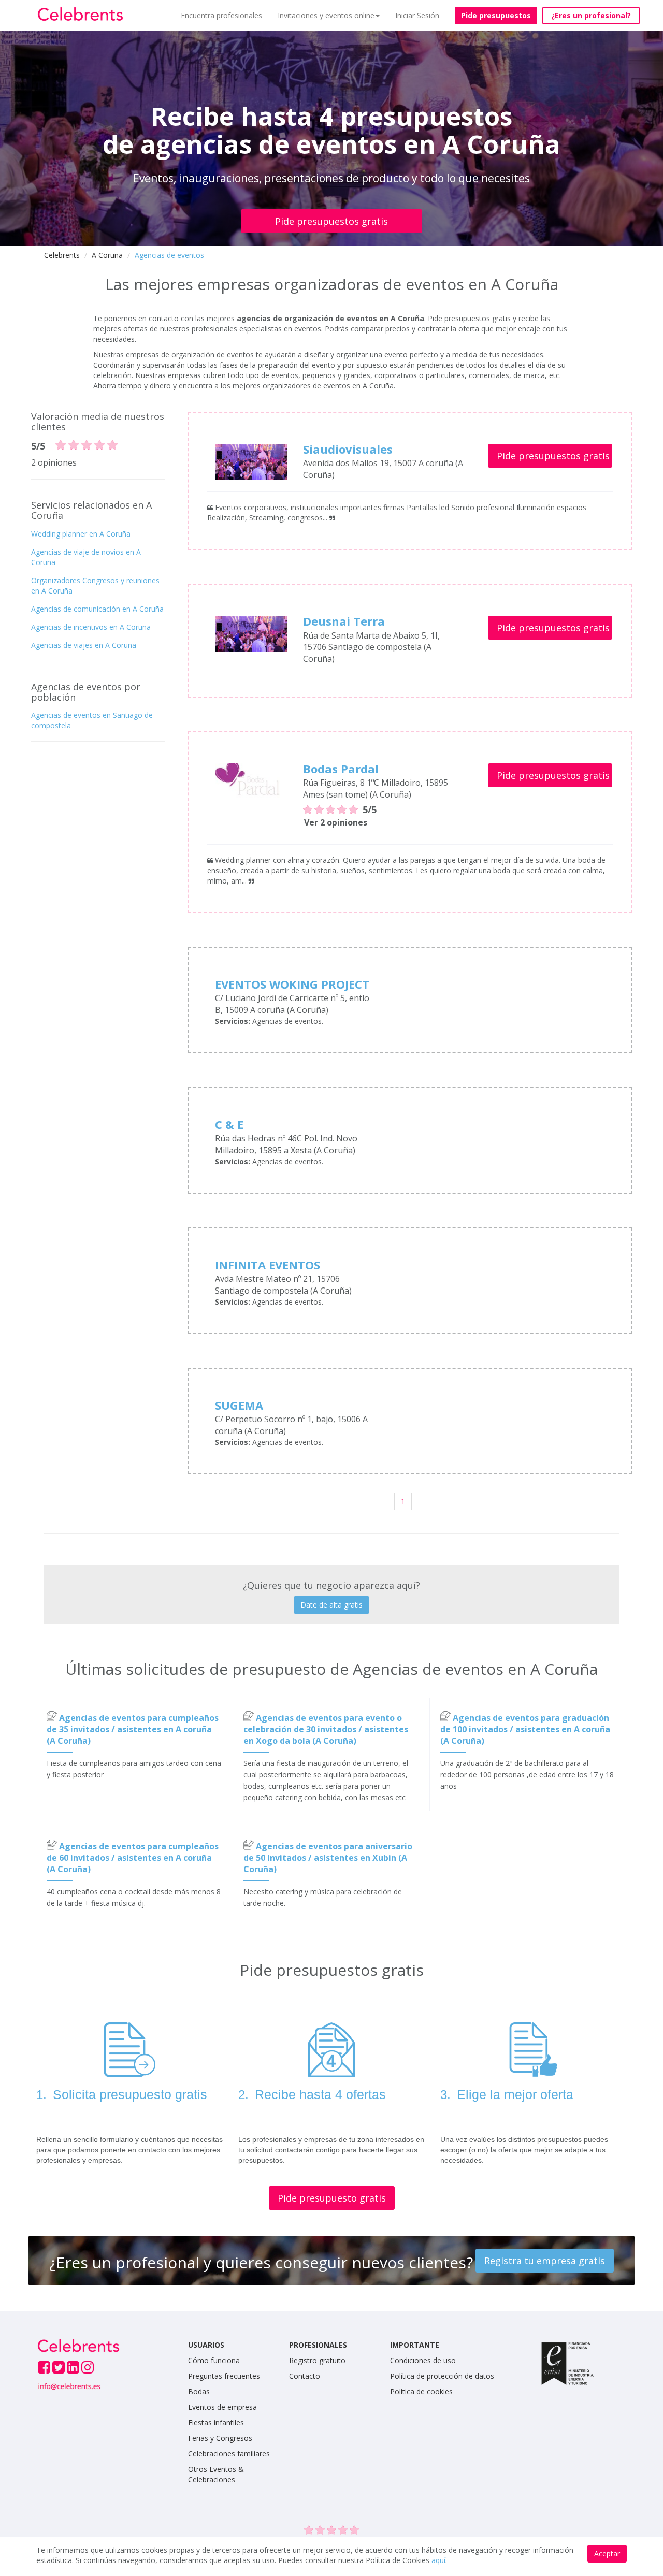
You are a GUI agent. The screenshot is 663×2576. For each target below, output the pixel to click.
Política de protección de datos (442, 2376)
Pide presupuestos (496, 15)
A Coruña (107, 255)
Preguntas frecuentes (224, 2376)
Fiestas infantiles (216, 2422)
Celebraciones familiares (229, 2454)
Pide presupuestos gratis (331, 221)
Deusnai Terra (344, 621)
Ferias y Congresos (220, 2438)
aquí (438, 2560)
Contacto (305, 2376)
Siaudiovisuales (348, 449)
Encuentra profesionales (221, 15)
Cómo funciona (214, 2360)
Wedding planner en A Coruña (81, 534)
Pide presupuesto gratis (332, 2198)
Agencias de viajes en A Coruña (84, 645)
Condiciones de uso (423, 2360)
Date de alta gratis (331, 1605)
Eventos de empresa (222, 2407)
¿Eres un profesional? (591, 15)
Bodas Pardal (341, 769)
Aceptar (607, 2553)
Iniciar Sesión (417, 15)
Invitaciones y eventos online (326, 15)
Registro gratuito (317, 2360)
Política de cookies (421, 2391)
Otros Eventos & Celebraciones (216, 2474)
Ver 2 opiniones (336, 822)
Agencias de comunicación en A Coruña (97, 609)
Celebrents (62, 255)
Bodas (199, 2391)
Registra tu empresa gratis (545, 2261)
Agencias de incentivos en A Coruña (91, 627)
